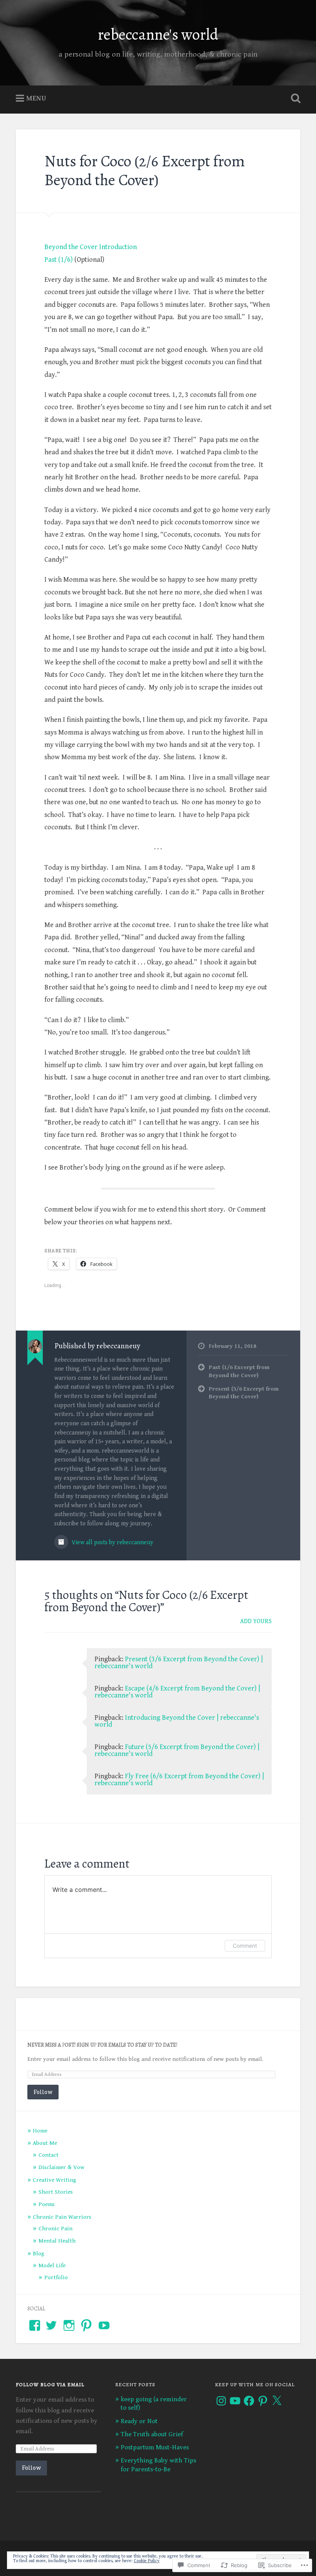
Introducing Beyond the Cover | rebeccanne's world (177, 1721)
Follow (43, 2092)
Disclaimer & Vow (61, 2167)
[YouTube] (104, 2325)
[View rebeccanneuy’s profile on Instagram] (69, 2325)
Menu (36, 98)
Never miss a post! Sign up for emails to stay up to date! (102, 2045)
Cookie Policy (147, 2561)
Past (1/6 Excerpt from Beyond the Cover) (239, 1371)
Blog (39, 2254)
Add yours (256, 1621)
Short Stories (56, 2192)
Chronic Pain (55, 2229)
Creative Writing (55, 2180)
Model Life (52, 2266)
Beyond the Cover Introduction (91, 247)
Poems (47, 2204)
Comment (245, 1946)
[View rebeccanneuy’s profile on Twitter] (51, 2325)
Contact (49, 2155)
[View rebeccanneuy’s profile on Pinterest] (86, 2325)
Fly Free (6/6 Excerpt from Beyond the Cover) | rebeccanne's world (179, 1780)
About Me (45, 2143)
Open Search (294, 99)
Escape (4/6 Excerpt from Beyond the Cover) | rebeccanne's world (177, 1692)
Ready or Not (139, 2421)
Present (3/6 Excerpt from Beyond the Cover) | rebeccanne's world (179, 1663)
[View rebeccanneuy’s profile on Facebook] (35, 2325)
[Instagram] (221, 2401)
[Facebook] (249, 2401)
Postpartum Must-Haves (155, 2447)
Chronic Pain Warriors (62, 2217)
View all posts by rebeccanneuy (112, 1542)
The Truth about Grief (152, 2434)
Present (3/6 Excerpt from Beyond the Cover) (244, 1393)
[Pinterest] (263, 2401)
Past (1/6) (59, 260)
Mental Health (57, 2241)
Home (40, 2131)
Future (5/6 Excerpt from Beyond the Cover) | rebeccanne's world (177, 1750)
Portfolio (56, 2277)
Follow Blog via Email (50, 2384)
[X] (277, 2401)
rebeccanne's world (158, 34)
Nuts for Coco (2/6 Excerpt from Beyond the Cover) (145, 171)
